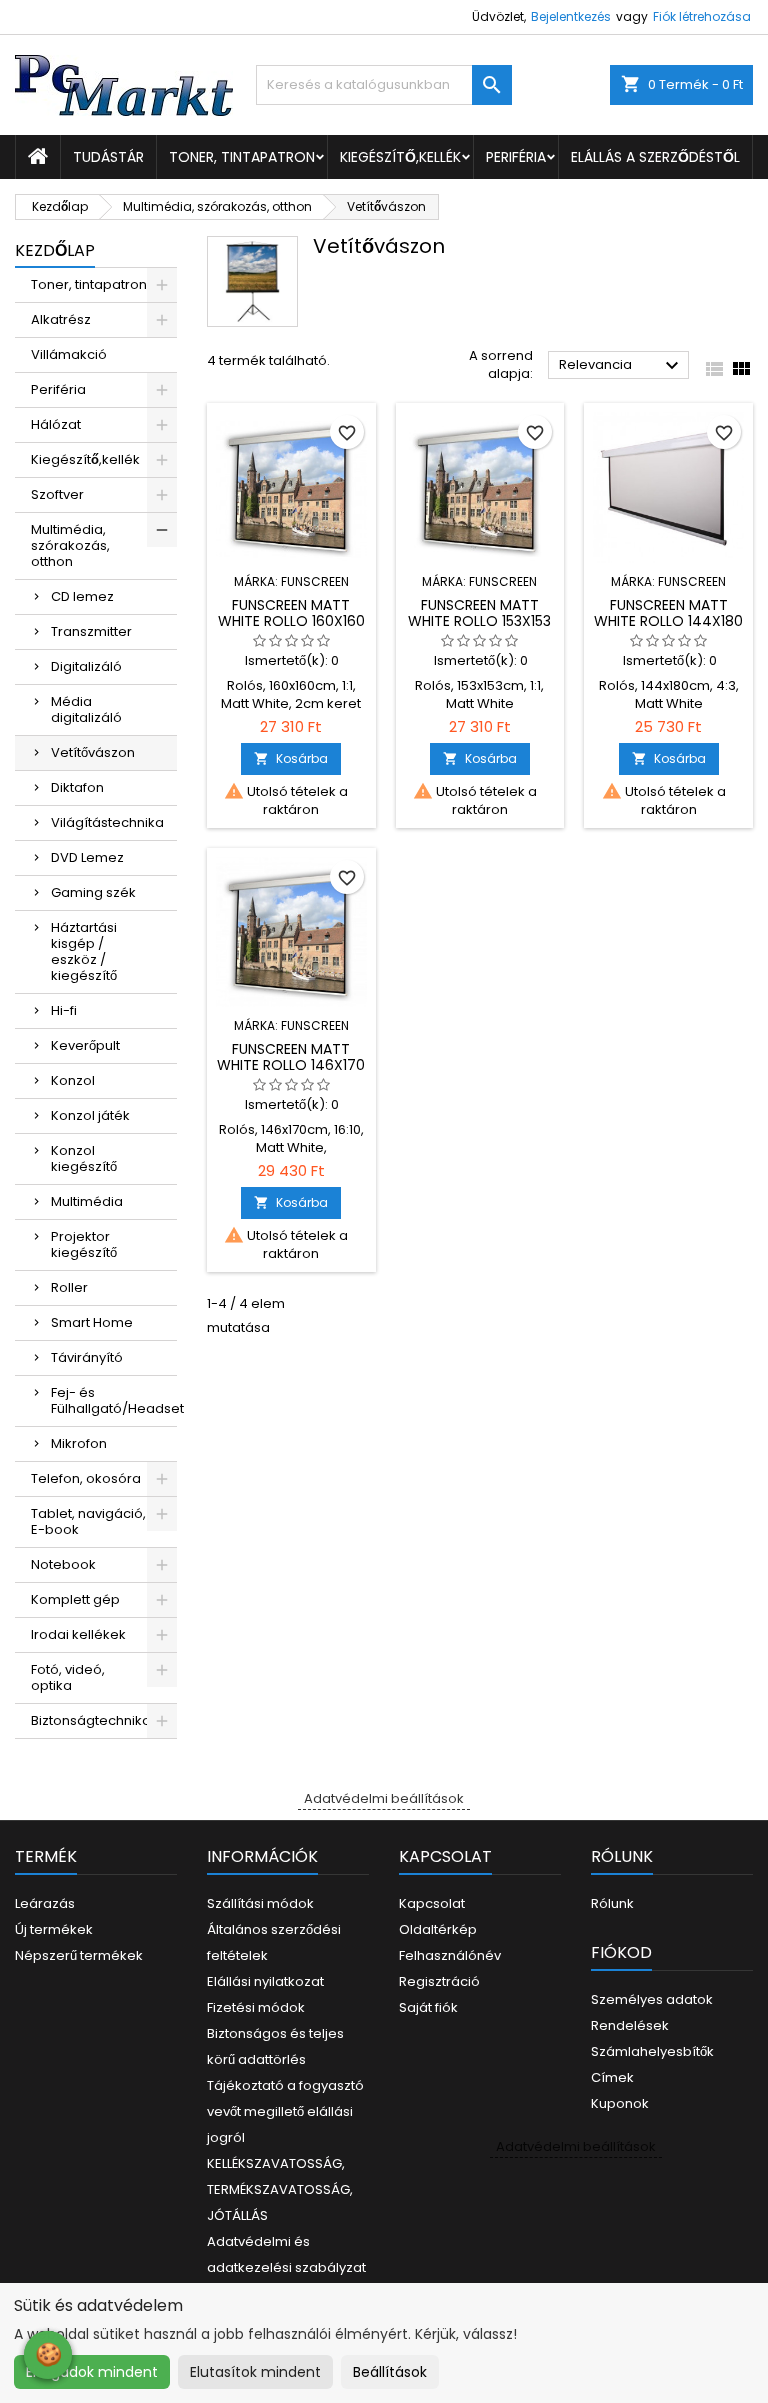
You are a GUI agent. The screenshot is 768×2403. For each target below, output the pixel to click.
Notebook (63, 1564)
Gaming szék (93, 892)
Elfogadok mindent (92, 2372)
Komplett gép (75, 1599)
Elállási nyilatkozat (265, 1981)
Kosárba (291, 758)
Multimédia (87, 1201)
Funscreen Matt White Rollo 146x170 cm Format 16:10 (291, 1065)
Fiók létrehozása (702, 16)
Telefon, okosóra (86, 1478)
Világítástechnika (107, 822)
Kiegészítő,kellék (400, 157)
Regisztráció (439, 1981)
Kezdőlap (55, 250)
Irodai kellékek (78, 1634)
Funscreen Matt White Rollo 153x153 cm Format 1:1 (479, 621)
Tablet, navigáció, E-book (88, 1521)
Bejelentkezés (571, 16)
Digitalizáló (86, 666)
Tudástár (108, 157)
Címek (612, 2077)
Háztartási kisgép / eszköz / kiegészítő (84, 951)
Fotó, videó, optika (68, 1677)
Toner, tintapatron (242, 157)
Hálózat (56, 424)
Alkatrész (61, 319)
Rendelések (630, 2025)
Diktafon (77, 787)
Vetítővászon (93, 752)
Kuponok (620, 2103)
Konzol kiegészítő (84, 1158)
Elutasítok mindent (255, 2372)
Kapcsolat (432, 1903)
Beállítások (390, 2372)
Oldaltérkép (438, 1929)
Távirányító (87, 1357)
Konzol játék (90, 1115)
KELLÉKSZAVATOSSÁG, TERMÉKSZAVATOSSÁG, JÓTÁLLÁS (280, 2189)
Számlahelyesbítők (652, 2051)
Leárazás (45, 1903)
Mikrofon (79, 1443)
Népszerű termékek (79, 1955)
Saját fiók (428, 2007)
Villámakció (69, 354)
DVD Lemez (87, 857)
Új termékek (54, 1929)
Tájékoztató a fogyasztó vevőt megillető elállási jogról (285, 2111)
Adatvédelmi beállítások (384, 1798)
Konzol (73, 1080)
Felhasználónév (450, 1955)
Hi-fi (64, 1010)
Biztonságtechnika (91, 1720)
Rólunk (612, 1903)
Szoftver (57, 494)
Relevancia (621, 366)
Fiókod (621, 1952)
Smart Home (92, 1322)
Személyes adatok (652, 1999)
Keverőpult (85, 1045)
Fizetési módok (256, 2007)
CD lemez (82, 596)
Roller (69, 1287)
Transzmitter (91, 631)
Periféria (516, 157)
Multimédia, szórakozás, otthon (70, 545)
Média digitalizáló (86, 709)
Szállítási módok (260, 1903)
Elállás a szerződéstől (655, 157)
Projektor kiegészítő (84, 1244)
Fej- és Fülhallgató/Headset (114, 1400)
